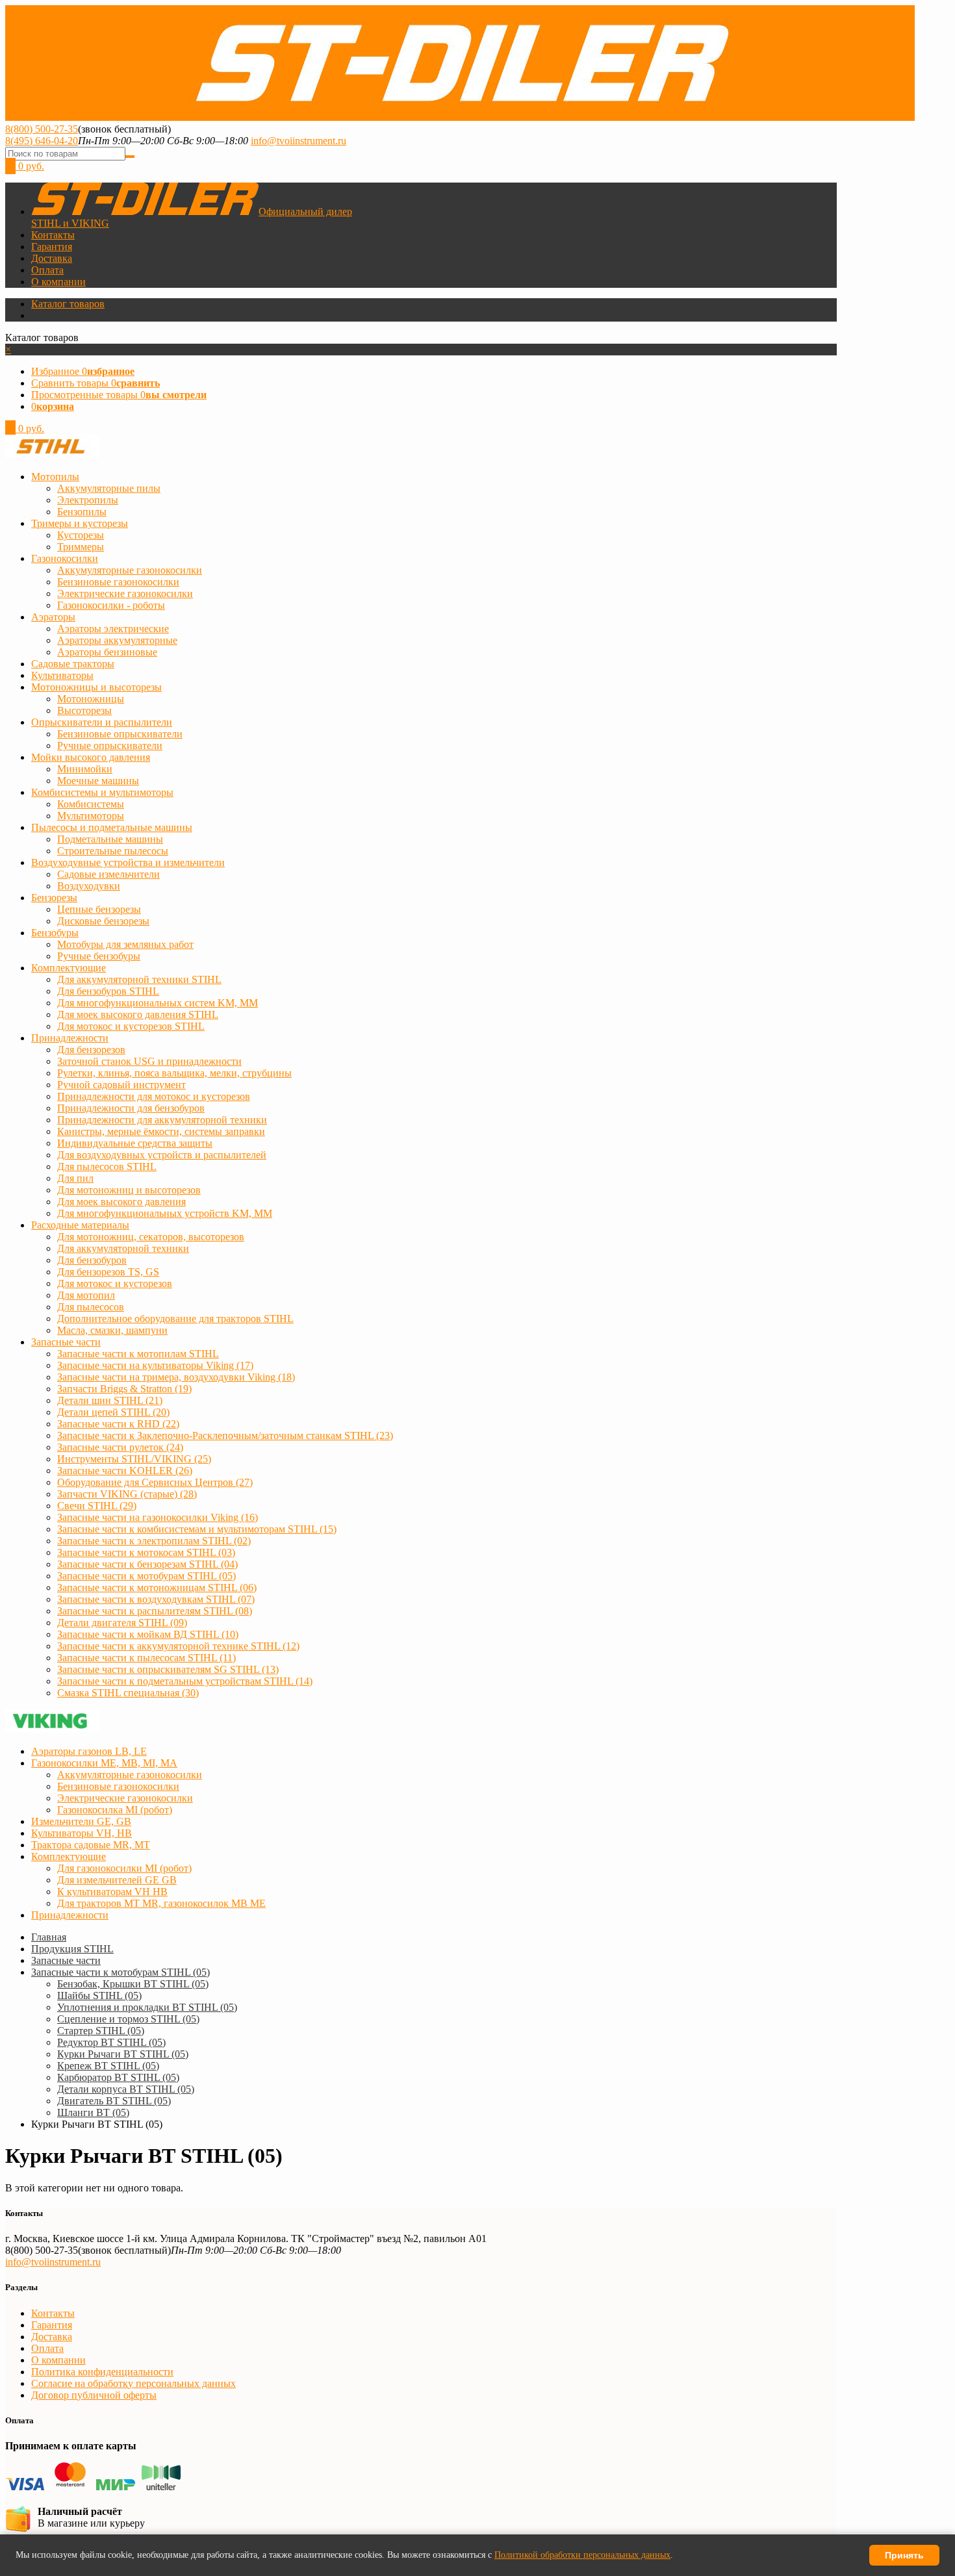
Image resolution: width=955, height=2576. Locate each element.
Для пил (75, 1178)
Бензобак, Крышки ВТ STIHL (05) (133, 1984)
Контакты (53, 235)
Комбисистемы (91, 804)
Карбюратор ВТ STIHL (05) (118, 2077)
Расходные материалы (80, 1225)
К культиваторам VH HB (112, 1892)
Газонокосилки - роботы (111, 605)
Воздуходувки (89, 886)
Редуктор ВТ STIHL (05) (111, 2042)
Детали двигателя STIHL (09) (122, 1623)
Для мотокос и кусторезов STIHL (131, 1026)
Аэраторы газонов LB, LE (89, 1751)
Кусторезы (81, 535)
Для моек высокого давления (121, 1202)
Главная (49, 1937)
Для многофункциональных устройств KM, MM (165, 1213)
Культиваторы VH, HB (82, 1833)
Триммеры (81, 547)
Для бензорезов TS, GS (108, 1272)
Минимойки (85, 769)
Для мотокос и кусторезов (115, 1283)
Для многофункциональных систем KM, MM (158, 1003)
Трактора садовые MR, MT (91, 1845)
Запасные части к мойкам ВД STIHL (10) (148, 1634)
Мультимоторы (91, 816)
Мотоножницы (91, 699)
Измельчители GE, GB (81, 1821)
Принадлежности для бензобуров (131, 1108)
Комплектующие (69, 968)
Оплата (47, 270)
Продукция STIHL (72, 1949)
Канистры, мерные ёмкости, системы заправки (161, 1131)
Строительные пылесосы (113, 851)
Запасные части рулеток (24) (120, 1447)
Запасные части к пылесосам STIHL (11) (146, 1658)
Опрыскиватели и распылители (102, 722)
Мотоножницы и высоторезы (96, 687)
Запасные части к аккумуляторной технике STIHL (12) (178, 1646)
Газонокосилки (65, 558)
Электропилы (88, 500)
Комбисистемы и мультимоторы (102, 792)
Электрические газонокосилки (125, 593)
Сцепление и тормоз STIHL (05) (128, 2019)
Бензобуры (55, 933)
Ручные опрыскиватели (110, 746)
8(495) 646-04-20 (42, 141)
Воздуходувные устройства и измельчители (128, 862)
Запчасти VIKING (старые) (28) (127, 1494)
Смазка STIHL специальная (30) (128, 1693)
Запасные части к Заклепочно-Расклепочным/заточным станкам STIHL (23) (225, 1435)
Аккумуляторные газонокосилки (130, 570)
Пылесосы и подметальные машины (112, 827)
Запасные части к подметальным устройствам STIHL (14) (185, 1681)
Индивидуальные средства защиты (135, 1143)
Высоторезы (84, 710)
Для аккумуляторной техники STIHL (139, 979)
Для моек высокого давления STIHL (138, 1014)
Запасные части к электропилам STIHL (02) (154, 1541)
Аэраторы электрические (113, 629)
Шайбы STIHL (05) (99, 1996)
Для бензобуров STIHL (108, 991)
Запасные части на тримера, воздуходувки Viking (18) (176, 1377)
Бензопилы (82, 512)
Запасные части (66, 1342)
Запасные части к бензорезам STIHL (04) (147, 1564)
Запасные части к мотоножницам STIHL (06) (157, 1588)
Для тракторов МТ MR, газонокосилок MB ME (161, 1903)
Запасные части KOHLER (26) (125, 1471)
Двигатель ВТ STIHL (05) (114, 2101)
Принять (904, 2555)
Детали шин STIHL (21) (110, 1400)
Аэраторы (53, 617)
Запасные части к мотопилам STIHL (138, 1354)
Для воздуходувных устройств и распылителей (162, 1155)
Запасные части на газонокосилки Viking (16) (158, 1517)
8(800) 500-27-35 (42, 129)
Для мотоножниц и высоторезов (129, 1190)
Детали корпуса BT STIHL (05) (126, 2089)
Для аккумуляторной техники (123, 1248)
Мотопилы (55, 477)
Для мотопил (86, 1295)
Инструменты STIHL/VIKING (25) (134, 1459)
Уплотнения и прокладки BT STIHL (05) (147, 2007)
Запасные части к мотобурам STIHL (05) (146, 1576)
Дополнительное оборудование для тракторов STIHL (175, 1319)
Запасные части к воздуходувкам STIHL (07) (156, 1599)
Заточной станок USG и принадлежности (149, 1061)
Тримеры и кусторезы (80, 523)
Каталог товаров (68, 304)
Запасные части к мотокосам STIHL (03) (146, 1552)
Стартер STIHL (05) (101, 2031)
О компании (58, 282)
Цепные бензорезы (99, 909)
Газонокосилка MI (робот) (115, 1810)
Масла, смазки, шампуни (112, 1330)
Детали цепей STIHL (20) (113, 1412)
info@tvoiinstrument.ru (299, 141)
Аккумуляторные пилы (109, 488)
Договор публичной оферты (94, 2395)
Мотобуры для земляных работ (125, 944)
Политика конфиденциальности (102, 2372)
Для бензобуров (92, 1260)
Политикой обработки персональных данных (582, 2555)
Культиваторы (62, 675)
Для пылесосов (91, 1307)
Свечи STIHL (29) (97, 1506)
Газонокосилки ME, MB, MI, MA (104, 1763)
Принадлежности (70, 1038)
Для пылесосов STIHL (107, 1167)
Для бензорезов (91, 1050)
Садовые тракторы (73, 664)
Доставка (52, 258)
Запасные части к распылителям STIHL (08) (155, 1611)
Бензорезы (54, 898)
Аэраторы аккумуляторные (117, 640)
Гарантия (52, 247)
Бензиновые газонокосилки (118, 582)
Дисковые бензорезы (103, 921)
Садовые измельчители (108, 874)
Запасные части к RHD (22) (118, 1424)
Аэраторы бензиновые (107, 652)
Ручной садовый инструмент (121, 1085)
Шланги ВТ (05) (93, 2112)
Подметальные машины (110, 839)
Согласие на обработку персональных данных (134, 2383)
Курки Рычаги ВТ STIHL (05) (123, 2054)
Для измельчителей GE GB (117, 1880)
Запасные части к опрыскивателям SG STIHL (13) (168, 1669)
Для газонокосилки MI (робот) (124, 1868)
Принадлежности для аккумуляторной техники (162, 1120)
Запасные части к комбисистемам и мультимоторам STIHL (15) (197, 1529)
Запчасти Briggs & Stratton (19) (124, 1389)
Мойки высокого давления (91, 757)
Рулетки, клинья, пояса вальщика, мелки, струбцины (174, 1073)
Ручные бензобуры (99, 956)
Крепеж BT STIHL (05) (108, 2066)
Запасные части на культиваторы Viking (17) (155, 1365)
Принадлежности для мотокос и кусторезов (154, 1096)
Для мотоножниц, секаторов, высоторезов (151, 1237)
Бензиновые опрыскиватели (120, 734)
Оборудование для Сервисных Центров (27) (155, 1482)
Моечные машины (98, 781)
